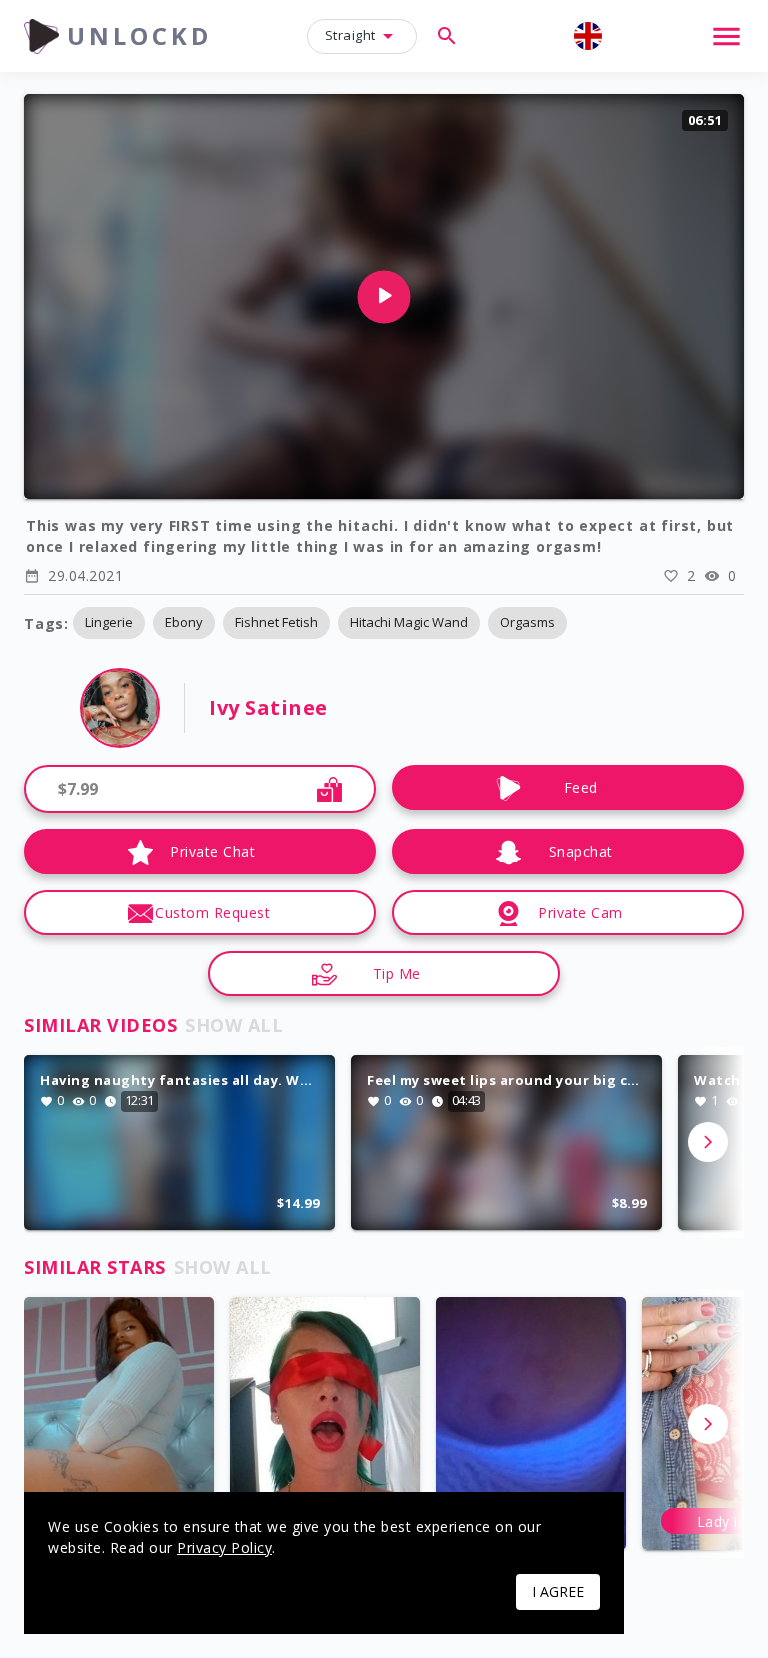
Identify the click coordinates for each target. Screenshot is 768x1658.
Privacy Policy (224, 1547)
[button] (109, 623)
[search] (447, 36)
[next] (708, 1142)
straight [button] (350, 35)
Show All (234, 1025)
